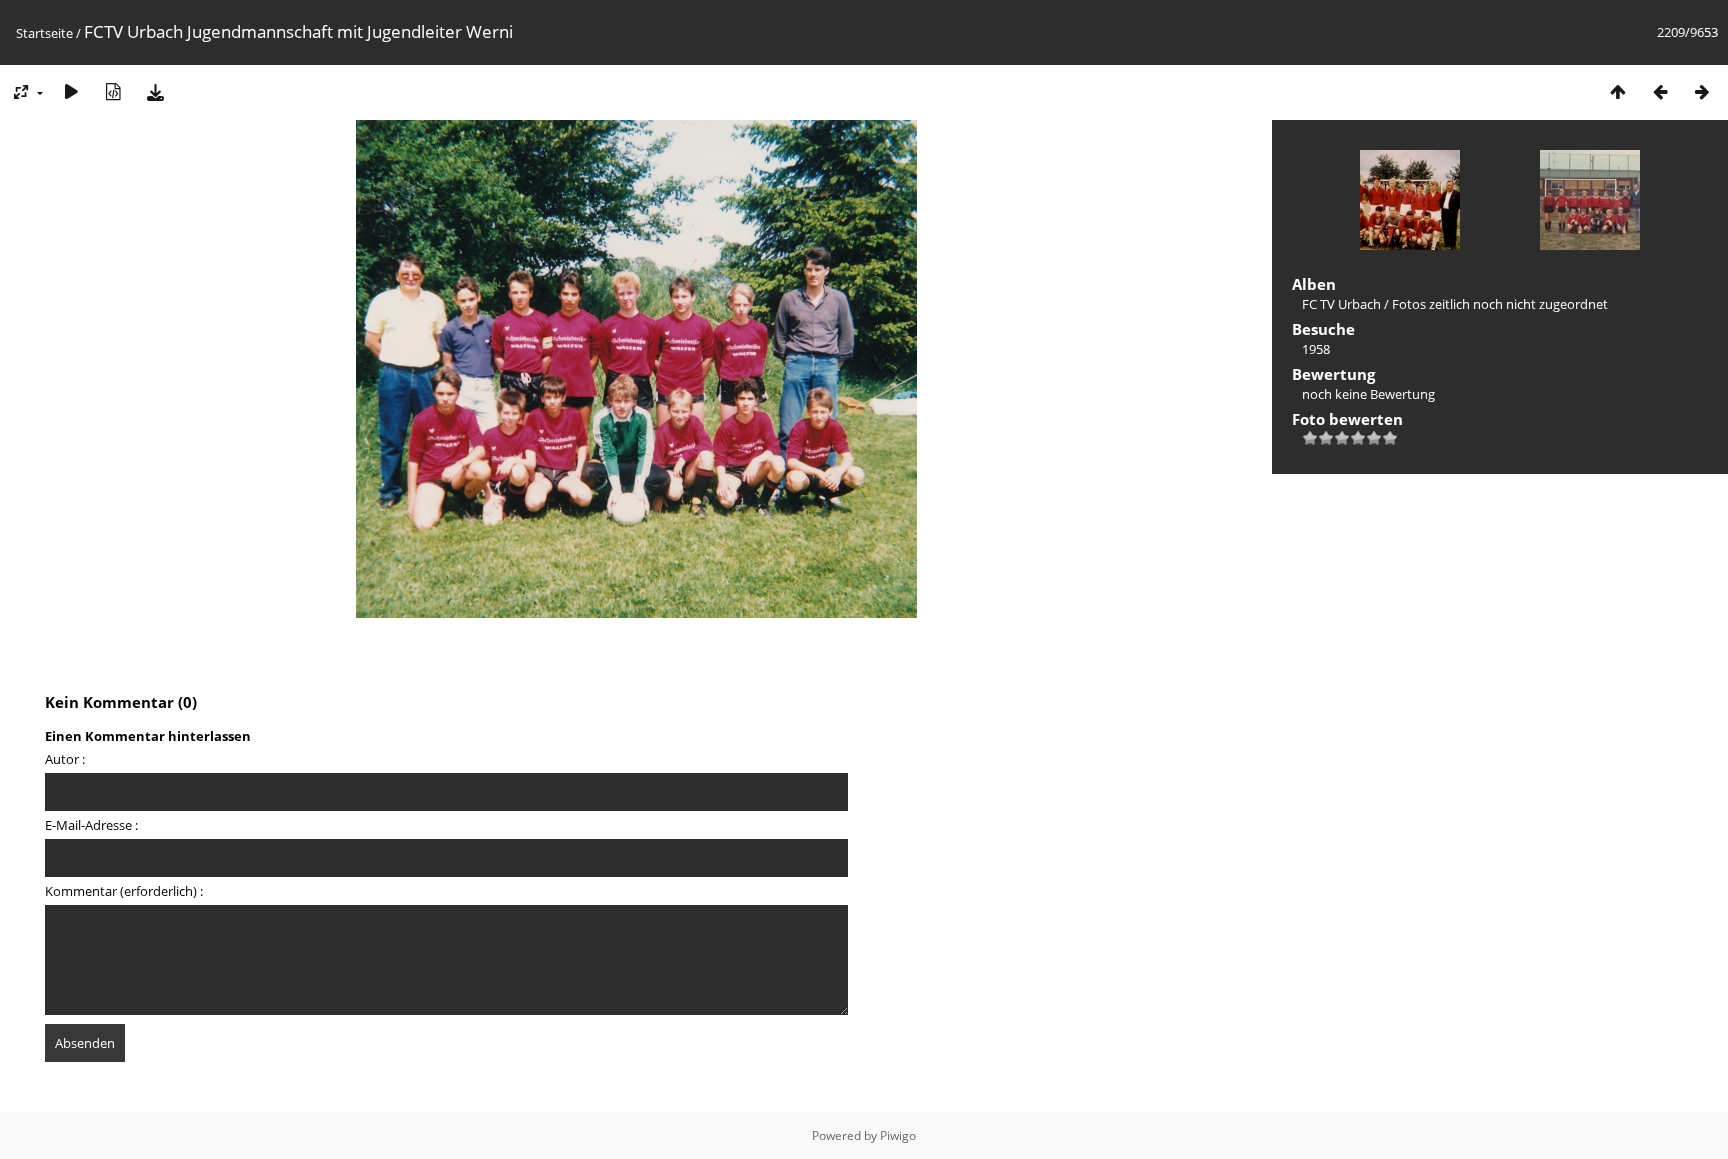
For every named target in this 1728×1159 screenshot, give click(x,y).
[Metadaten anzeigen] (113, 91)
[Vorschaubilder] (1618, 91)
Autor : (65, 759)
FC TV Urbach (1341, 304)
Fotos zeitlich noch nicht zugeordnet (1500, 304)
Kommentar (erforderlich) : (124, 891)
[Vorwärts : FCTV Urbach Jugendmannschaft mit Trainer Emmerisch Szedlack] (1702, 91)
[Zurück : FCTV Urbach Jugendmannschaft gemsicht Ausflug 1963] (1660, 91)
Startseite (44, 33)
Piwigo (898, 1135)
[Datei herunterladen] (155, 91)
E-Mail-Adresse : (91, 825)
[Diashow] (71, 91)
